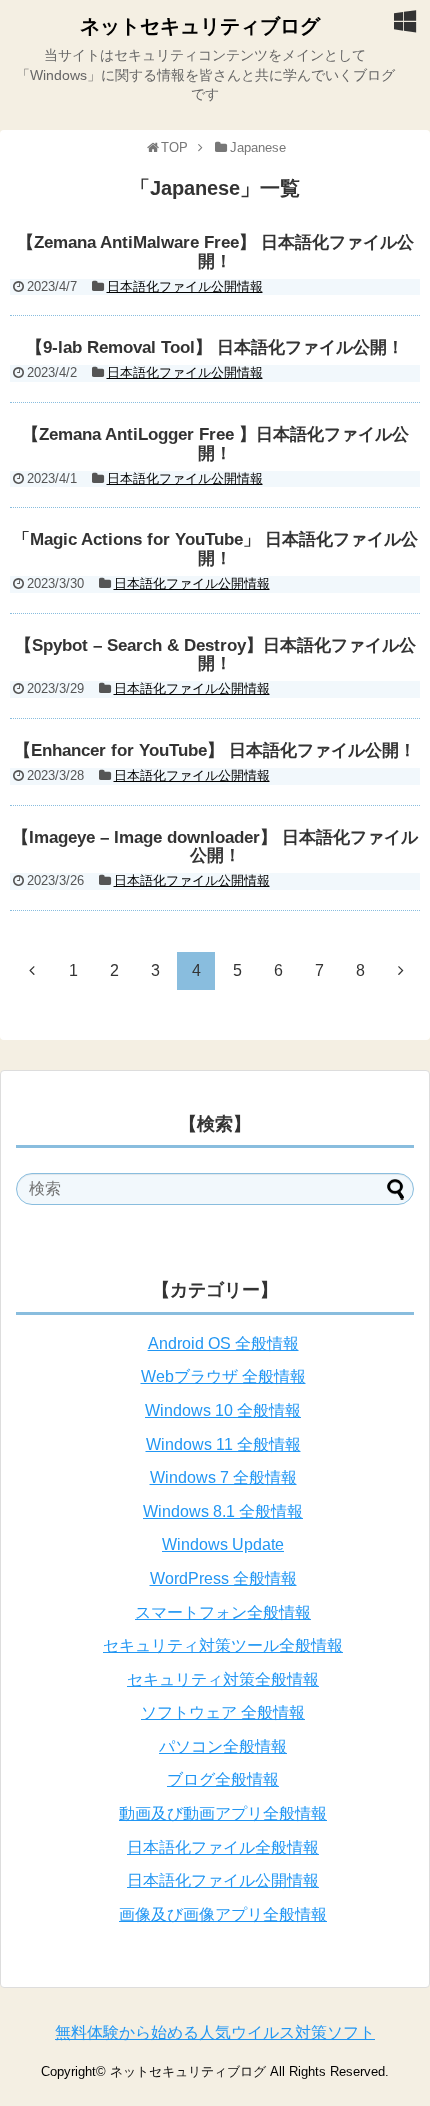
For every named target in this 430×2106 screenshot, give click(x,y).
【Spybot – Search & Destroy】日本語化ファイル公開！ (215, 655)
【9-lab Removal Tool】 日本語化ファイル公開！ (215, 347)
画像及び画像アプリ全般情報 (223, 1914)
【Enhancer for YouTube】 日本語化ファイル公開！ (215, 750)
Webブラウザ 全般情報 (223, 1376)
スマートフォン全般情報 (223, 1612)
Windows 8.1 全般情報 (223, 1511)
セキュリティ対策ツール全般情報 (223, 1645)
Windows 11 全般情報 (223, 1444)
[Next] (401, 970)
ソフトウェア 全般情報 (223, 1712)
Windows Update (223, 1544)
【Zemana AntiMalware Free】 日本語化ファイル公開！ (215, 252)
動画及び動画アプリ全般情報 (223, 1813)
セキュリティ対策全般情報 (223, 1679)
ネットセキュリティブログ (200, 26)
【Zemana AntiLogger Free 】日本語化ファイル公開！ (215, 444)
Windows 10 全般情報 (223, 1410)
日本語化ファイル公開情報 (185, 286)
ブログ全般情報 (223, 1779)
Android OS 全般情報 (223, 1343)
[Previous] (32, 970)
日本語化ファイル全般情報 (223, 1847)
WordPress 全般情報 (223, 1578)
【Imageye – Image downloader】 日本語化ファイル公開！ (215, 847)
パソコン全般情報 (223, 1746)
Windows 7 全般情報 (223, 1477)
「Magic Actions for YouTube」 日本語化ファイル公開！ (215, 549)
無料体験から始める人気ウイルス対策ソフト (215, 2032)
